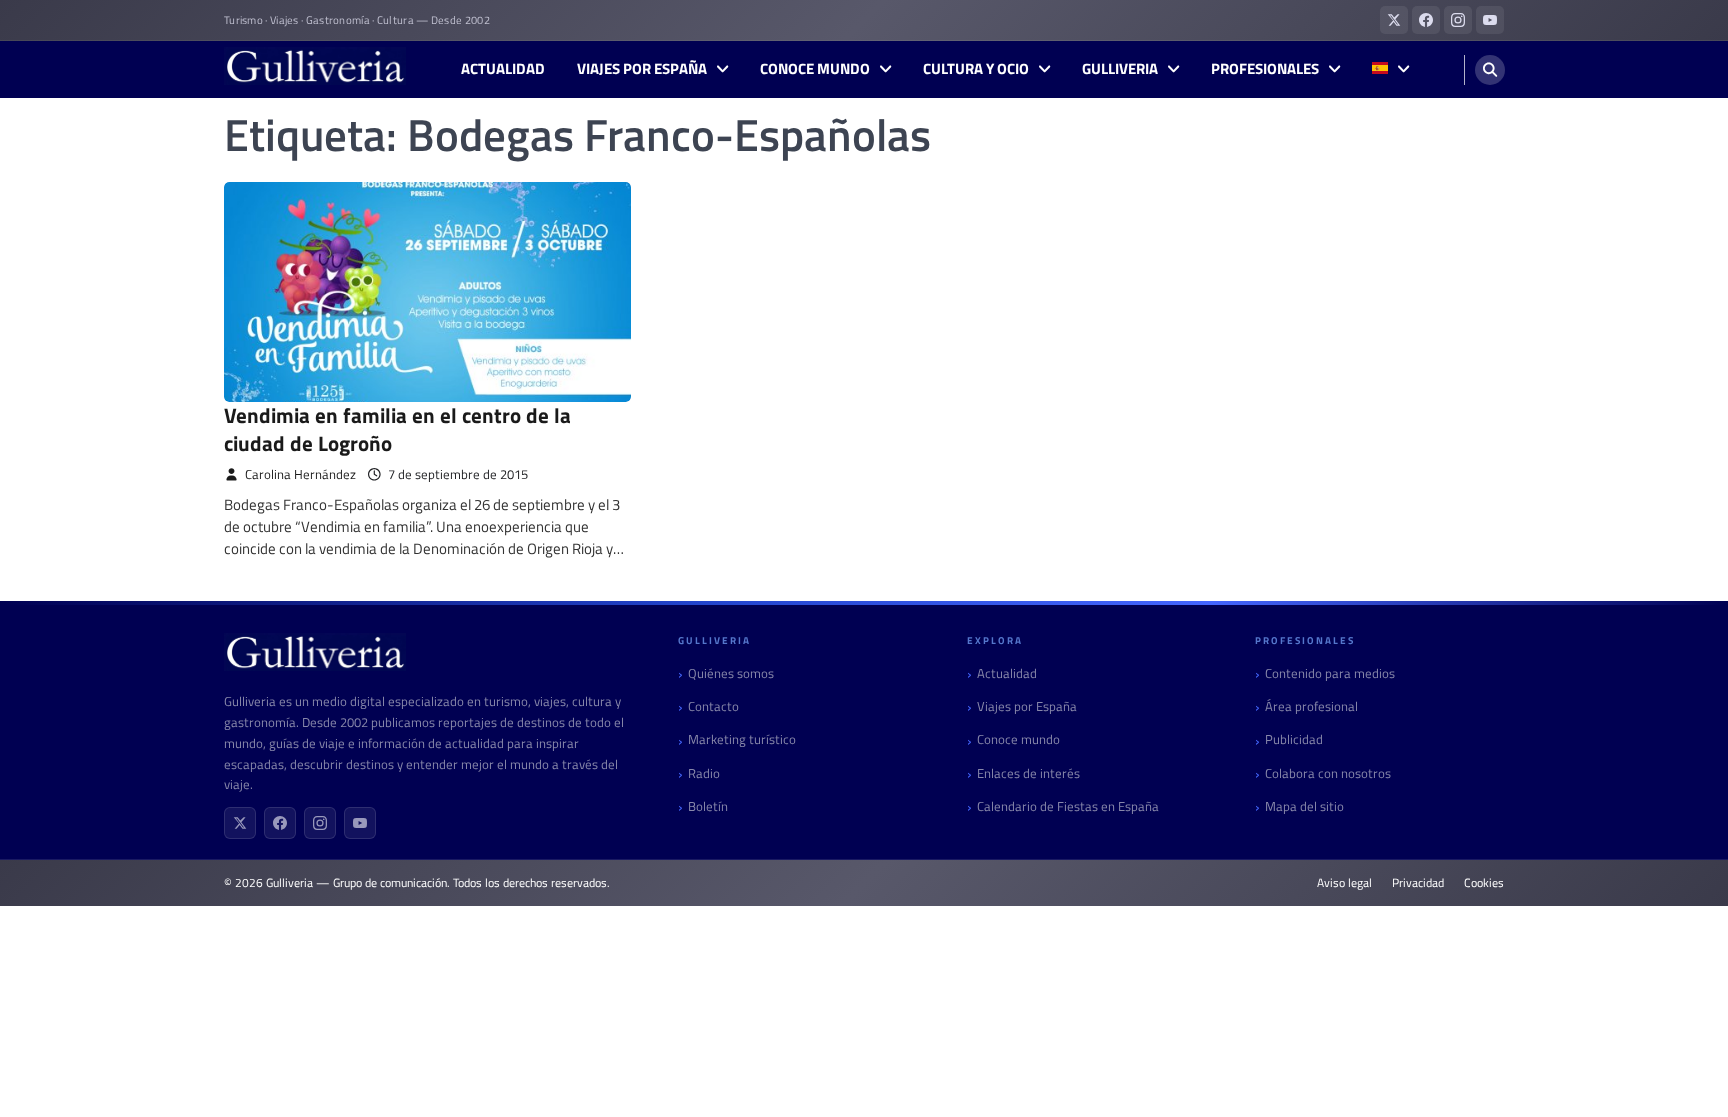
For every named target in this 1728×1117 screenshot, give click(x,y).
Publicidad (1294, 739)
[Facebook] (280, 823)
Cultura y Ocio (976, 69)
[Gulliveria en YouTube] (1490, 20)
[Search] (1490, 70)
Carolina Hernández (300, 474)
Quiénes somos (731, 673)
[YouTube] (360, 823)
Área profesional (1311, 706)
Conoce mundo (815, 69)
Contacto (713, 706)
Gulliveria (1120, 69)
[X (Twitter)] (240, 823)
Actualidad (503, 69)
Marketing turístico (742, 739)
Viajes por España (642, 69)
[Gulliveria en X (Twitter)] (1394, 20)
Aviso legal (1344, 883)
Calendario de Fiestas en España (1068, 806)
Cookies (1484, 883)
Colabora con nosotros (1328, 773)
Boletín (708, 806)
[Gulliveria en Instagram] (1458, 20)
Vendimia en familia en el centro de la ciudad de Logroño (397, 428)
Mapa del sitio (1304, 806)
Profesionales (1265, 69)
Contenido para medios (1330, 673)
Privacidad (1418, 883)
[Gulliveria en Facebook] (1426, 20)
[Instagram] (320, 823)
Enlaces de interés (1028, 773)
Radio (704, 773)
